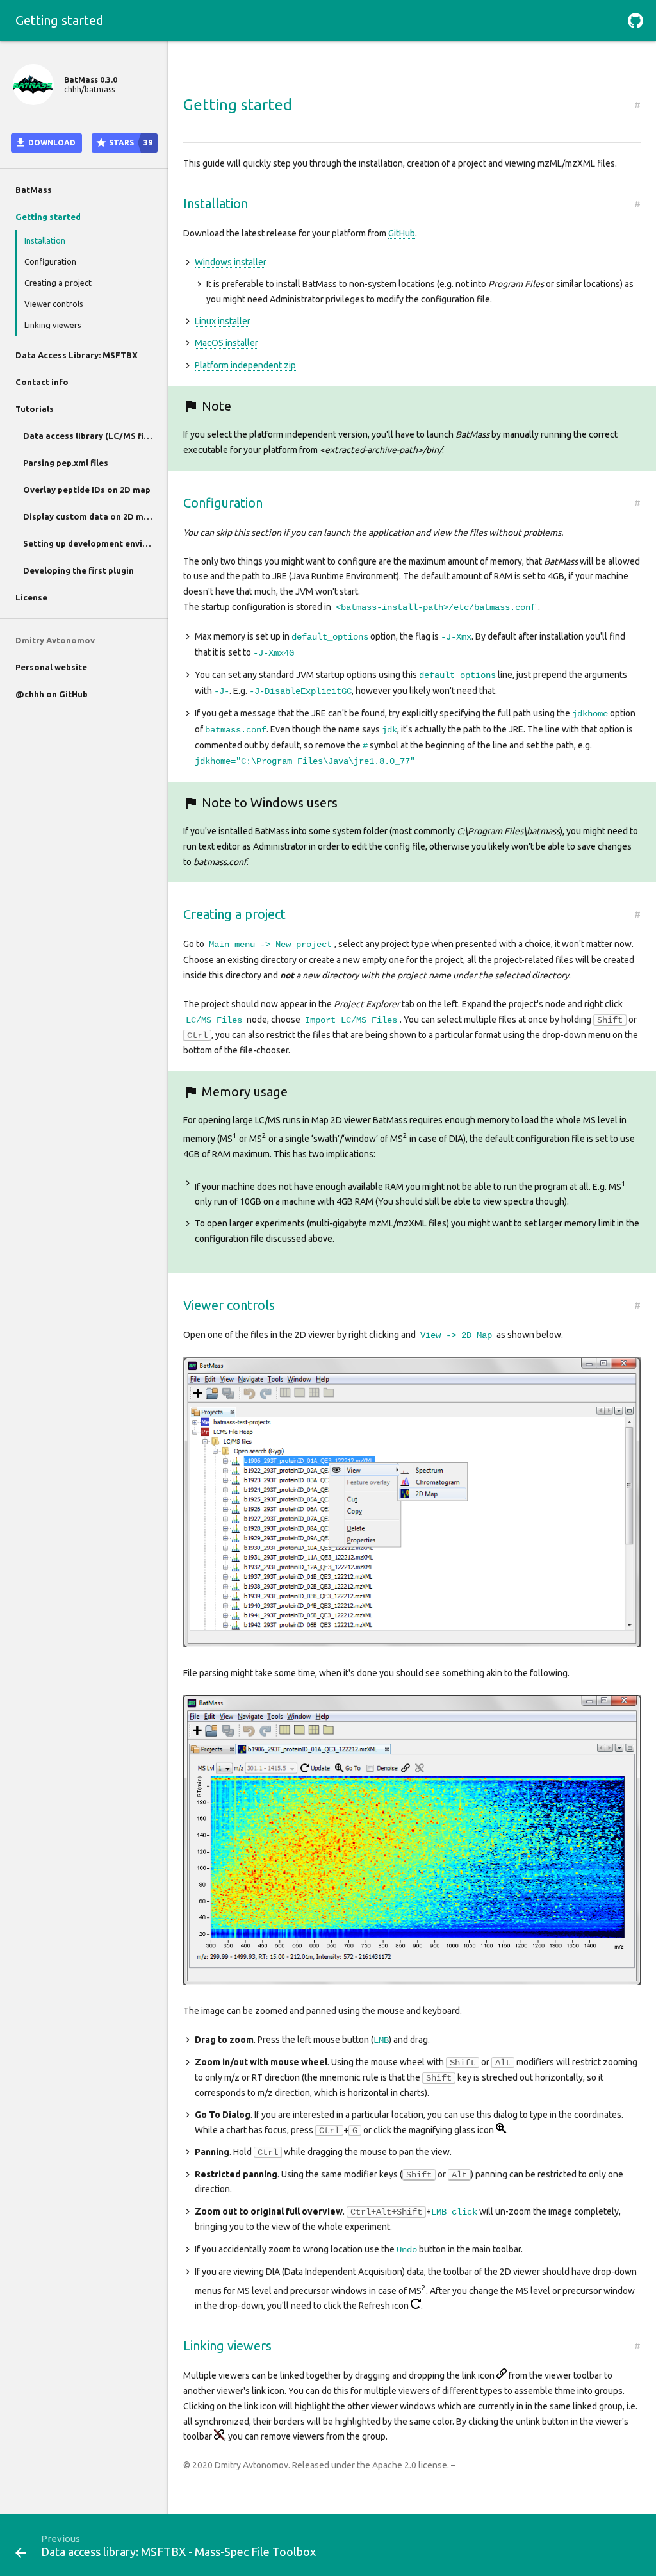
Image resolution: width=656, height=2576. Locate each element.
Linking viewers (53, 325)
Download (51, 143)
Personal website (51, 667)
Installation (45, 240)
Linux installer (223, 321)
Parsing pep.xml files (66, 463)
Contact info (42, 382)
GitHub (402, 233)
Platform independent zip (245, 365)
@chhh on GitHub (52, 694)
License (31, 597)
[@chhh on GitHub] (635, 21)
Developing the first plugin (78, 570)
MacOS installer (226, 343)
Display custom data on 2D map (88, 516)
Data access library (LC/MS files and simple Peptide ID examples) (95, 436)
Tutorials (35, 409)
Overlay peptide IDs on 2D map (87, 490)
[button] (635, 21)
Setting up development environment (95, 543)
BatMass (34, 190)
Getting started (48, 217)
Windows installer (231, 262)
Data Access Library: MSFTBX (77, 355)
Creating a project (58, 283)
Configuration (50, 261)
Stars (130, 143)
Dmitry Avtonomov (55, 640)
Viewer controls (54, 304)
